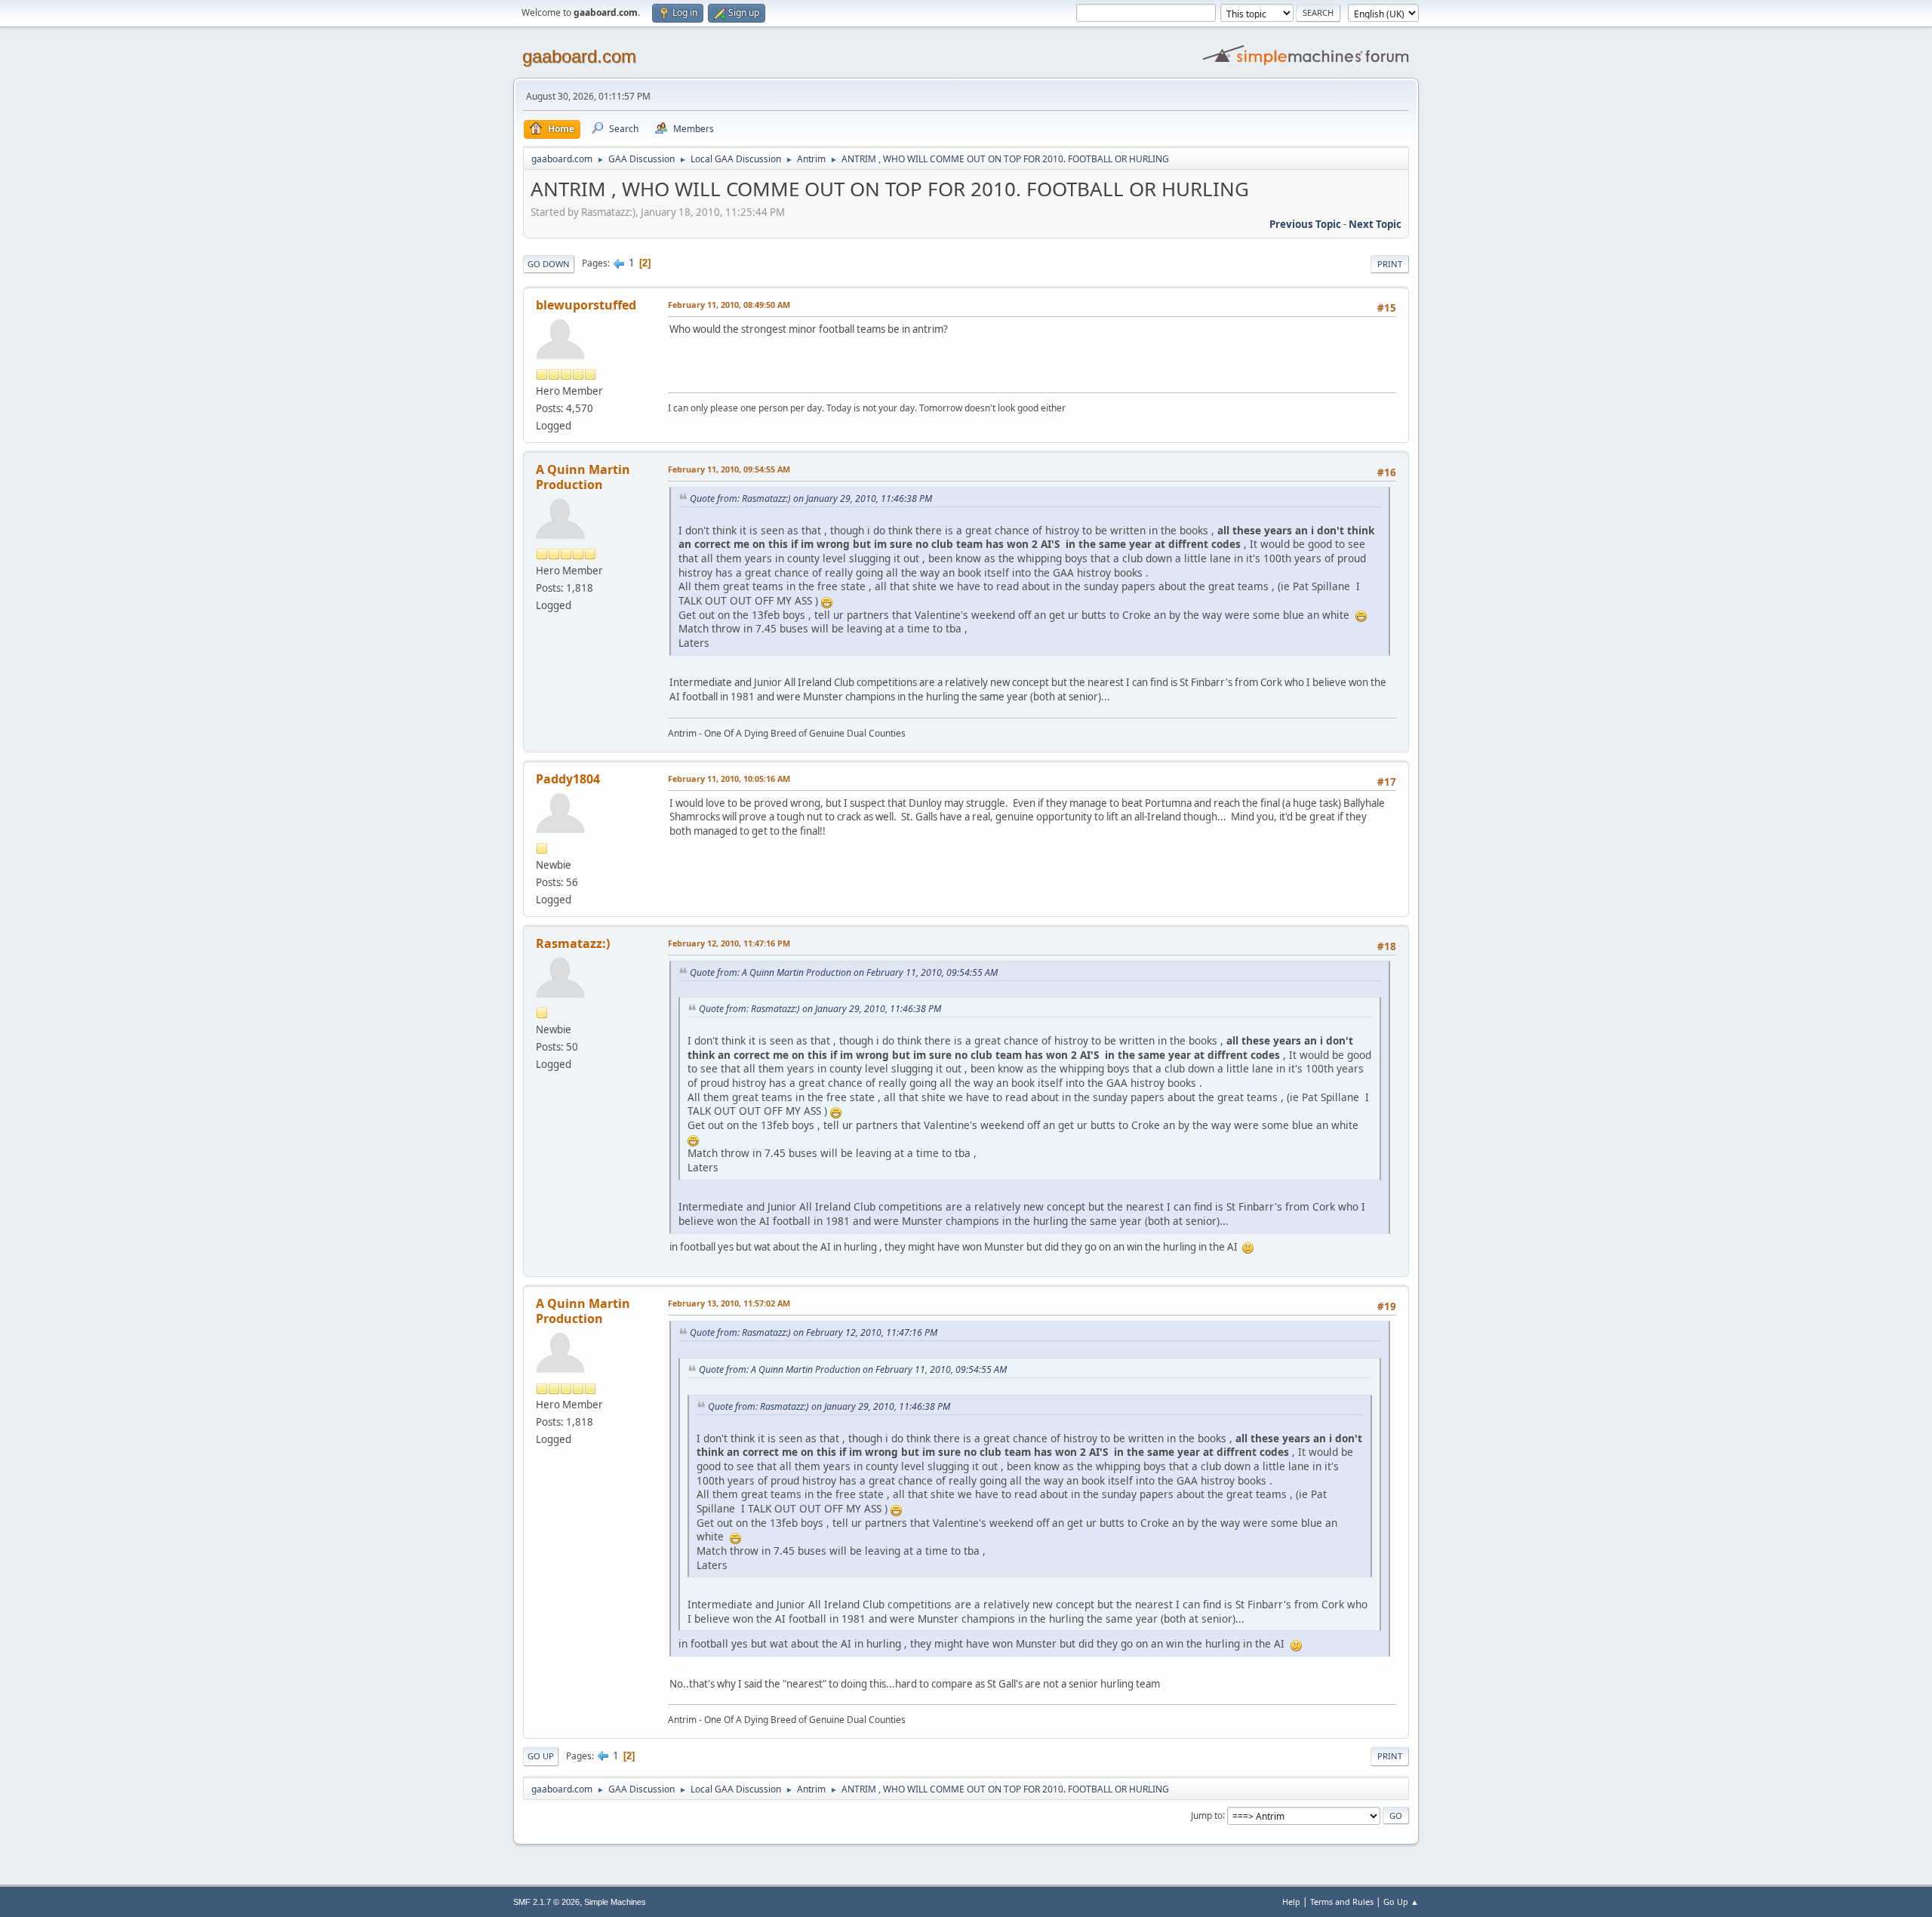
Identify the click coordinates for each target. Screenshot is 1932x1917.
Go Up (541, 1756)
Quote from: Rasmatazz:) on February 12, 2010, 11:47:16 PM (814, 1332)
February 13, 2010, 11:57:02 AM (729, 1303)
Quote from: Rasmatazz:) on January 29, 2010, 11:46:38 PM (811, 498)
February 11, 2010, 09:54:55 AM (729, 469)
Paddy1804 (568, 779)
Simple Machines (615, 1902)
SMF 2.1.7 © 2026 (546, 1902)
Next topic (1375, 224)
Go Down (549, 264)
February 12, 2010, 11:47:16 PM (729, 943)
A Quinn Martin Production (583, 477)
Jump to (1207, 1815)
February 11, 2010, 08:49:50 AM (729, 305)
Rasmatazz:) (573, 943)
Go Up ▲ (1401, 1902)
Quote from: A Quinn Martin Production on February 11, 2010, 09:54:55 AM (844, 972)
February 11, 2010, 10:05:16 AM (729, 778)
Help (1291, 1902)
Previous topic (1305, 224)
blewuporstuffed (586, 305)
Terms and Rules (1342, 1902)
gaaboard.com (579, 56)
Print (1390, 264)
